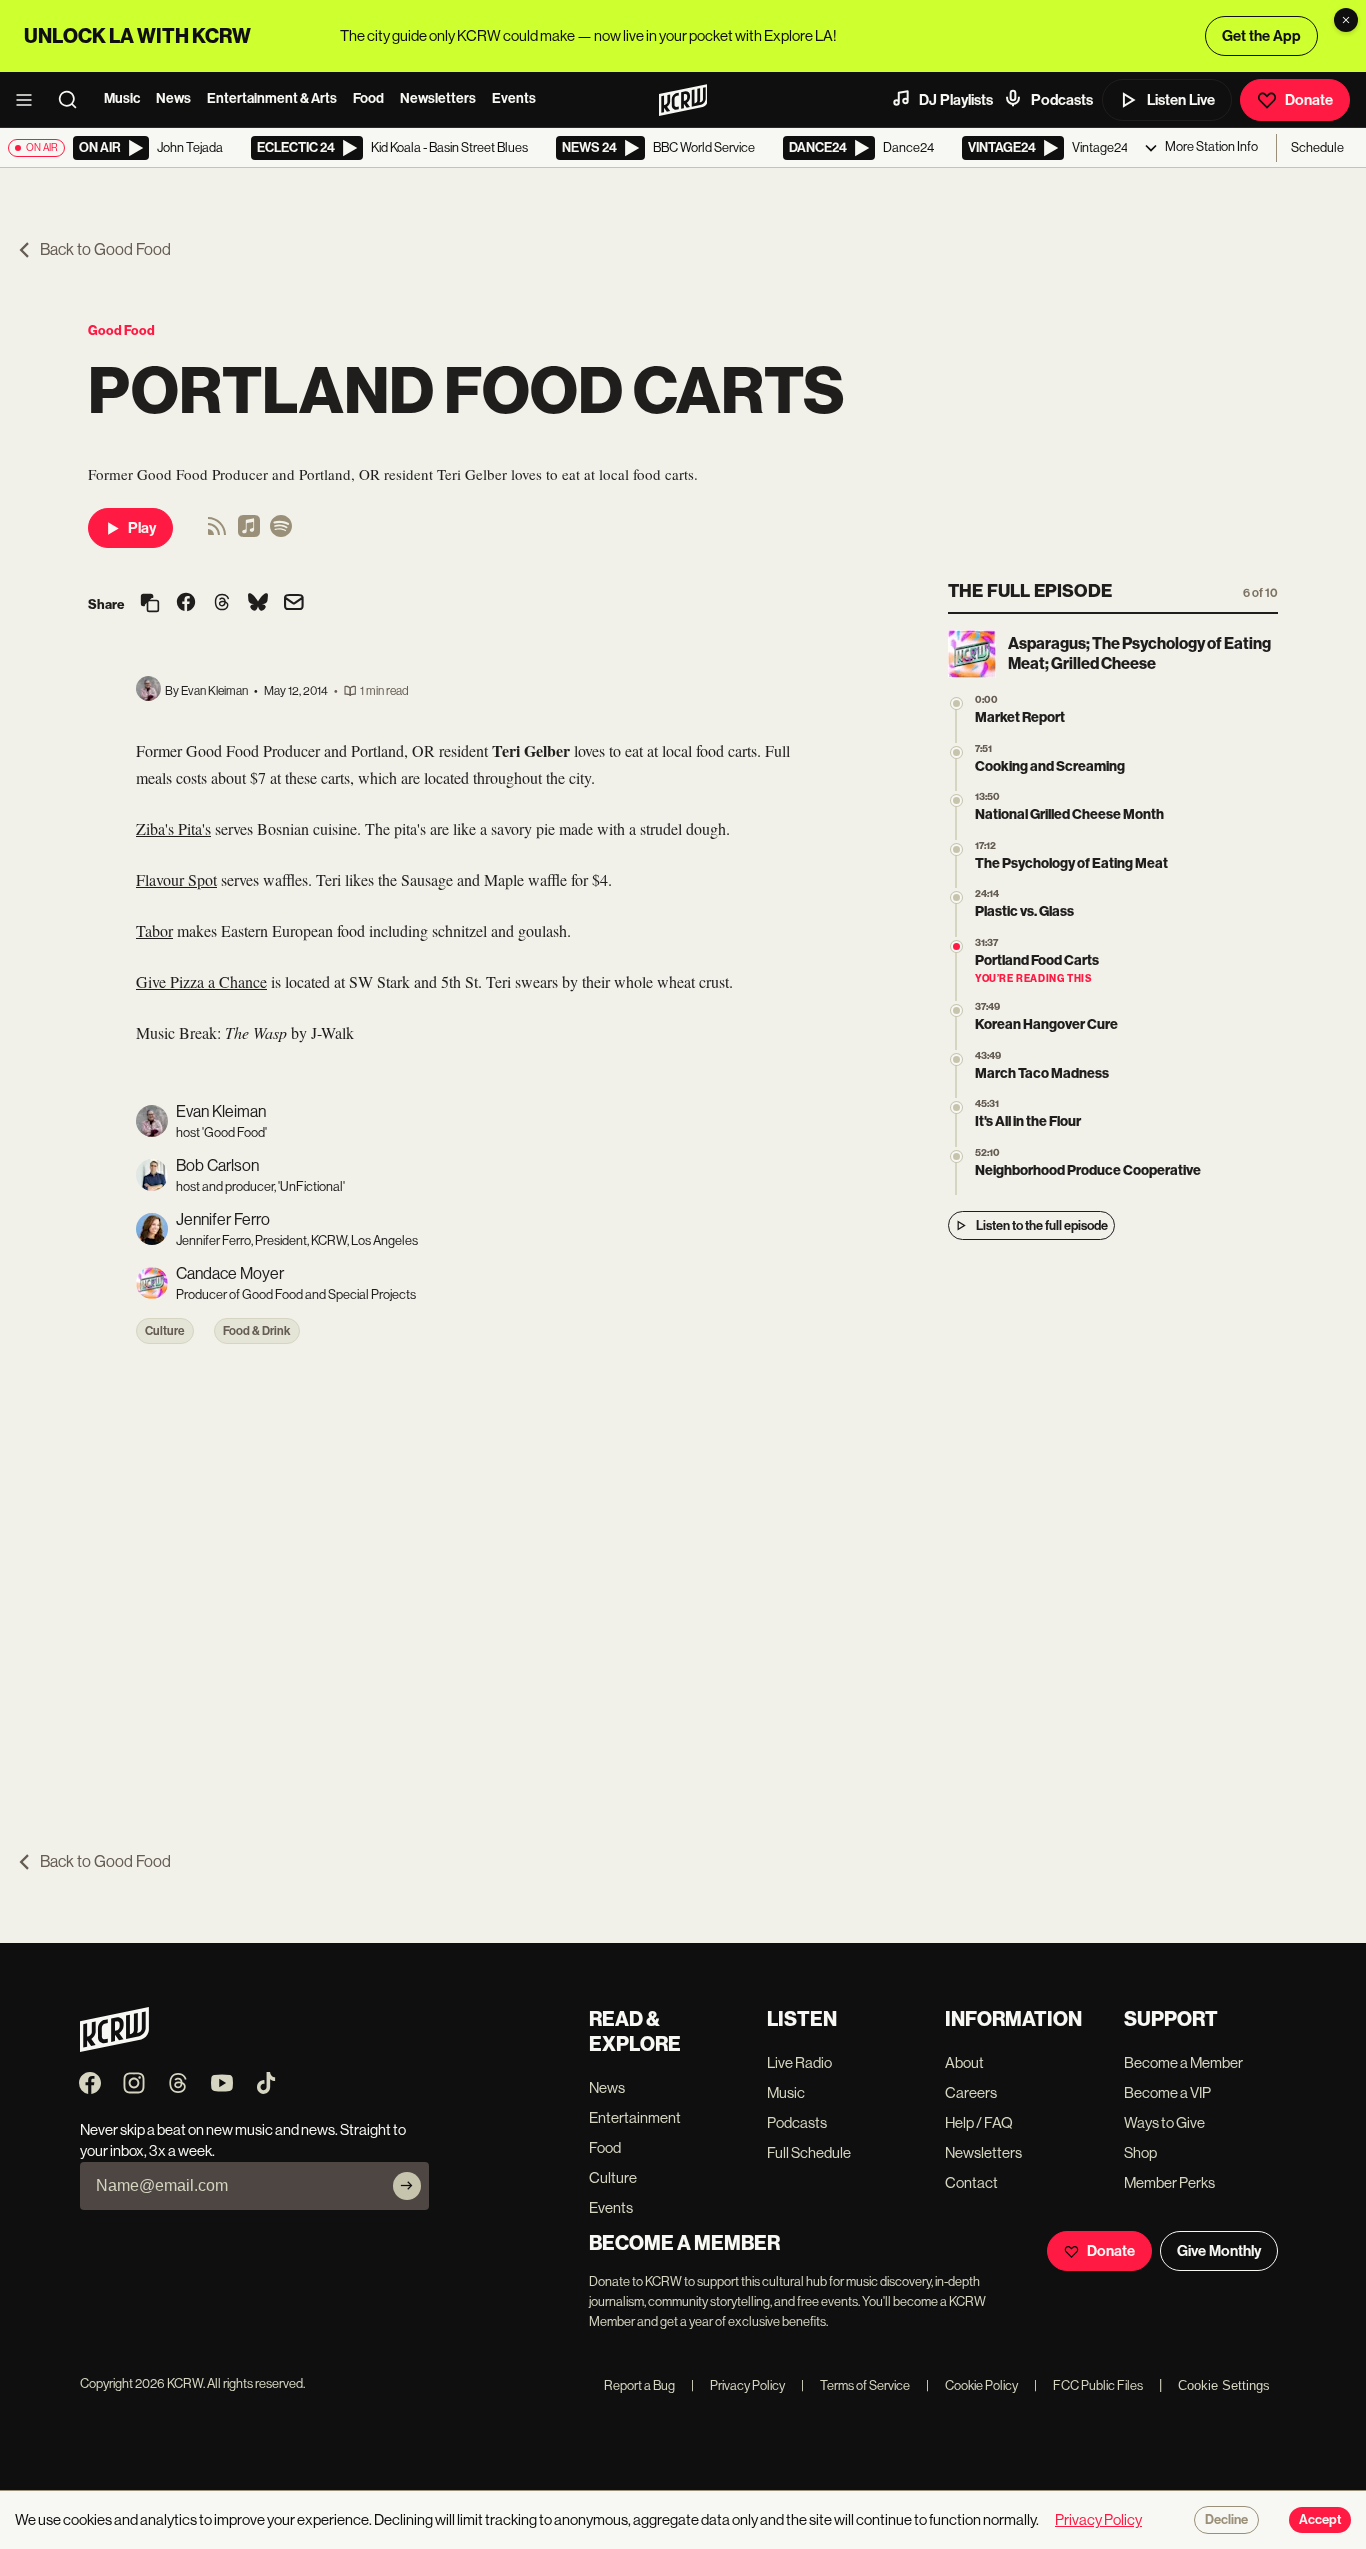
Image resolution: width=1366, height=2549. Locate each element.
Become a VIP (1167, 2092)
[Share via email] (294, 604)
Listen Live (1181, 100)
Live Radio (799, 2062)
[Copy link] (150, 604)
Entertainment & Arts (272, 98)
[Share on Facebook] (186, 604)
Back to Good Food (105, 249)
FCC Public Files (1088, 2385)
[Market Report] (956, 703)
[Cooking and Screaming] (956, 752)
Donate (1309, 100)
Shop (1140, 2152)
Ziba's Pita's (173, 828)
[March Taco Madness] (956, 1059)
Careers (971, 2092)
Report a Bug (639, 2385)
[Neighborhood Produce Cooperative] (956, 1156)
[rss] (217, 532)
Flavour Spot (176, 879)
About (964, 2062)
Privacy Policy (738, 2385)
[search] (74, 100)
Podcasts (1062, 100)
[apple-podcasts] (249, 532)
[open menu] (30, 100)
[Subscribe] (407, 2186)
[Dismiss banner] (1346, 20)
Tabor (154, 930)
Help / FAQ (979, 2122)
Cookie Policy (972, 2385)
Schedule (1317, 147)
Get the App (1261, 36)
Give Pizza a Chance (201, 981)
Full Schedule (809, 2152)
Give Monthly (1219, 2251)
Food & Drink (257, 1331)
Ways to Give (1164, 2122)
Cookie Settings (1224, 2385)
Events (514, 98)
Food (368, 98)
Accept (1320, 2520)
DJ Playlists (956, 100)
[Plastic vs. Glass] (956, 897)
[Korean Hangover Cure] (956, 1010)
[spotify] (281, 532)
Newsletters (438, 98)
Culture (165, 1331)
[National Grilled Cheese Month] (956, 800)
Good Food (121, 330)
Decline (1226, 2520)
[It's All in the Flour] (956, 1107)
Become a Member (1183, 2062)
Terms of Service (855, 2385)
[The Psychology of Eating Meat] (956, 849)
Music (122, 98)
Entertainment (635, 2117)
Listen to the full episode (1042, 1225)
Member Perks (1169, 2182)
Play (142, 528)
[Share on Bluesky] (258, 604)
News (173, 98)
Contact (971, 2182)
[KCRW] (114, 2046)
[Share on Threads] (222, 604)
